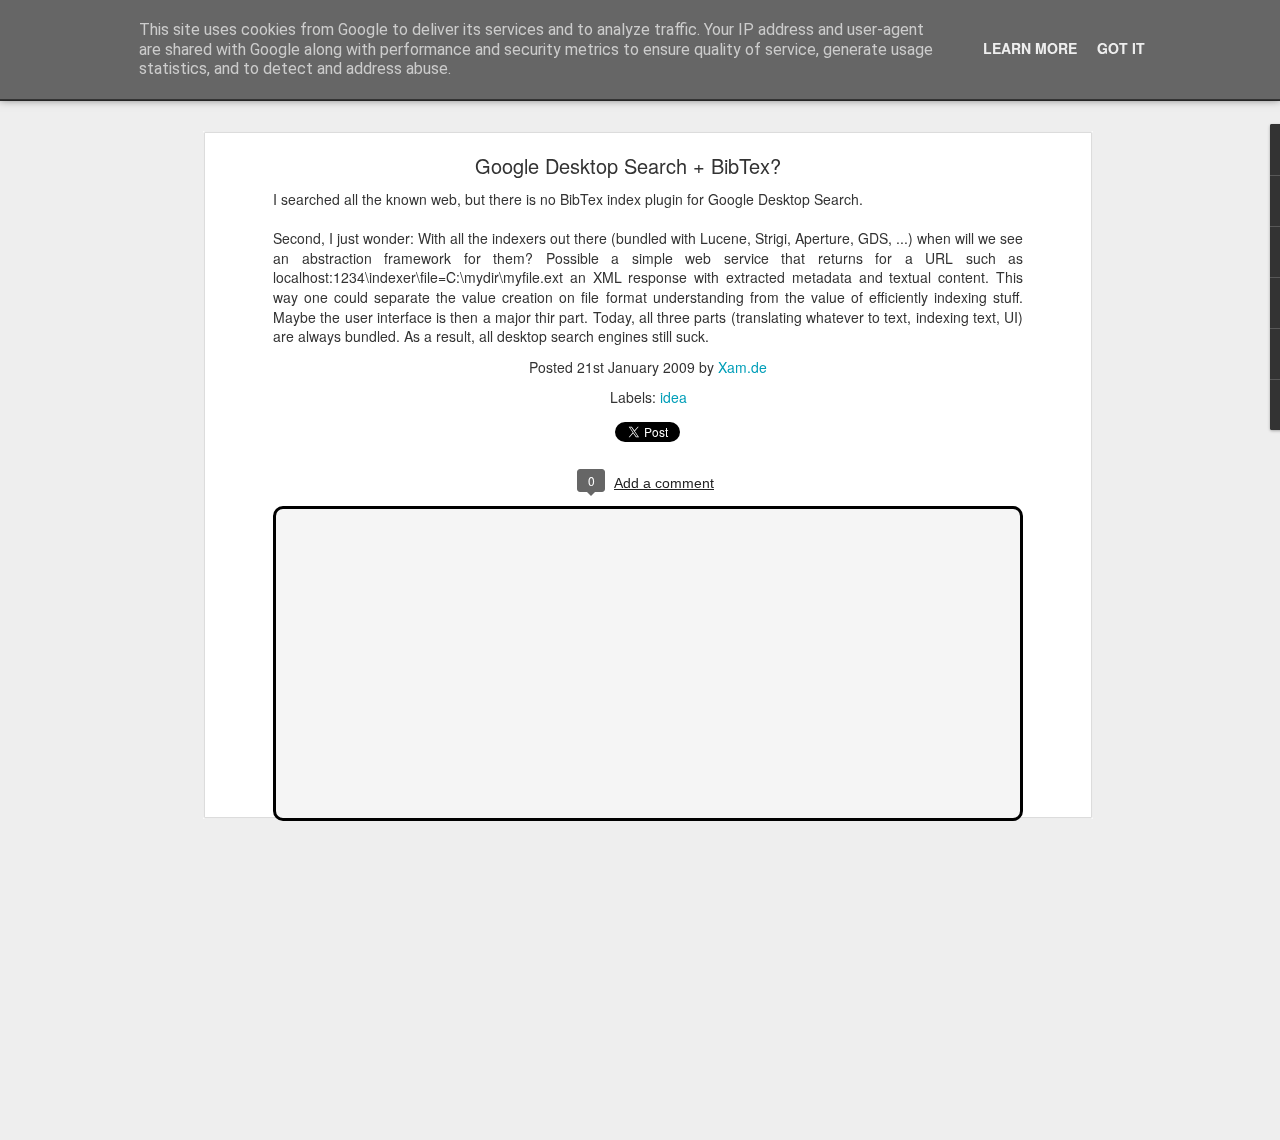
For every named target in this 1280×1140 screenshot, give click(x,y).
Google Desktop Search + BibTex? (628, 165)
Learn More (1030, 48)
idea (673, 397)
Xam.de (742, 367)
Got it (1121, 48)
